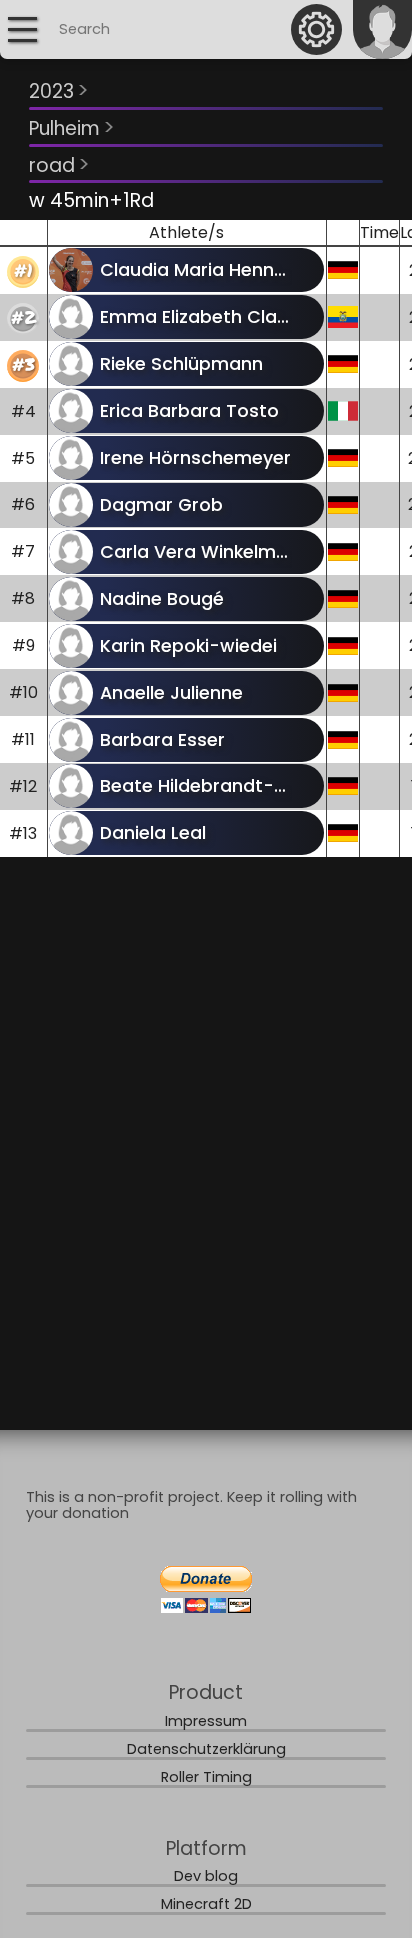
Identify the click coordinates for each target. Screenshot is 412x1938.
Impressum (206, 1721)
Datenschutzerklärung (206, 1749)
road (59, 164)
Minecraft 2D (206, 1904)
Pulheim (72, 127)
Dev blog (206, 1876)
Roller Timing (206, 1777)
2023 (59, 90)
